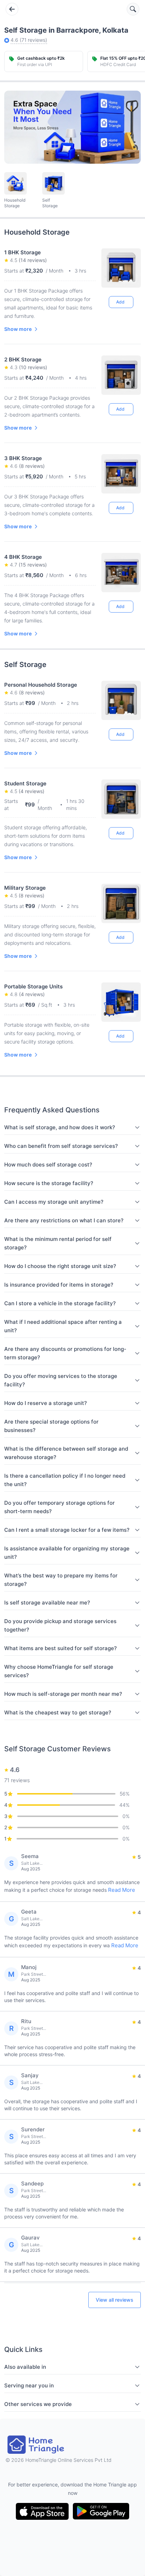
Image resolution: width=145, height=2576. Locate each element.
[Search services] (133, 9)
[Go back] (12, 9)
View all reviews (115, 2300)
